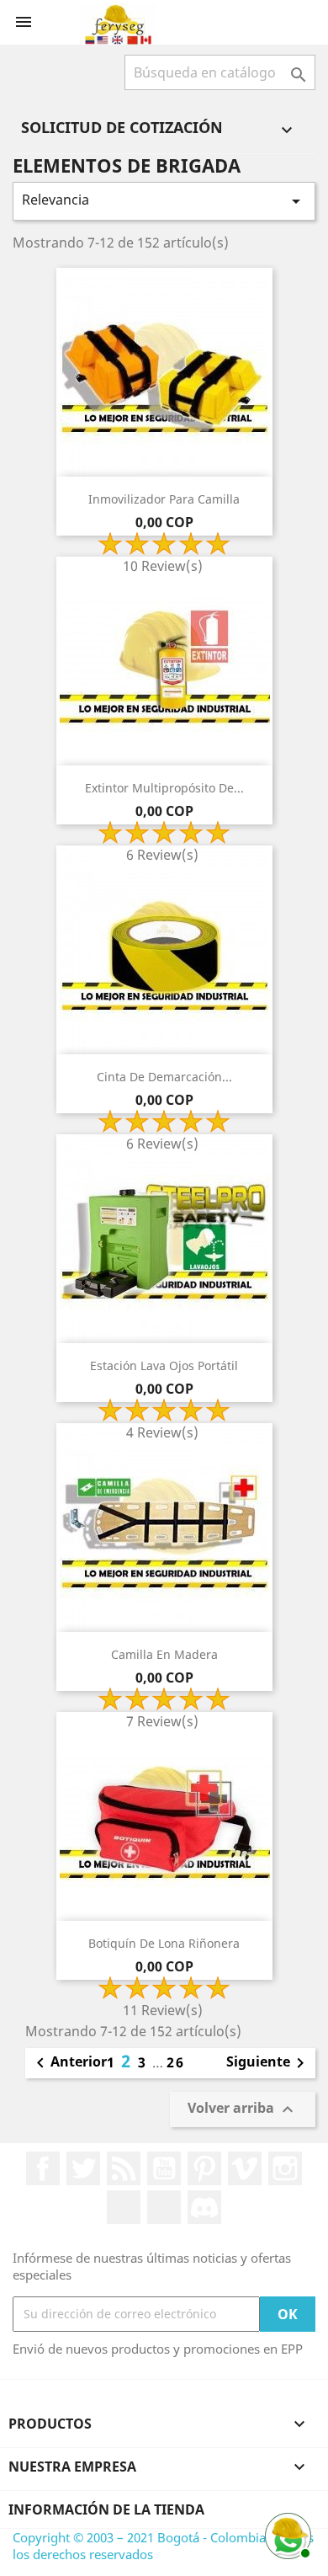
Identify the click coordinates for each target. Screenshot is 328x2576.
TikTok (164, 2207)
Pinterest (204, 2168)
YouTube (164, 2168)
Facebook (43, 2168)
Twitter (83, 2168)
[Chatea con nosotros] (286, 2534)
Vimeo (245, 2168)
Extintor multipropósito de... (164, 788)
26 (176, 2062)
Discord (204, 2207)
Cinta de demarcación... (164, 1077)
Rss (124, 2168)
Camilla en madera (164, 1654)
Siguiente (268, 2063)
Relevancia (164, 201)
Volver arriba (243, 2109)
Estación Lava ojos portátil (164, 1365)
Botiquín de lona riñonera (164, 1943)
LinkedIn (124, 2207)
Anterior (69, 2063)
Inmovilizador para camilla (164, 499)
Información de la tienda (106, 2509)
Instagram (285, 2168)
